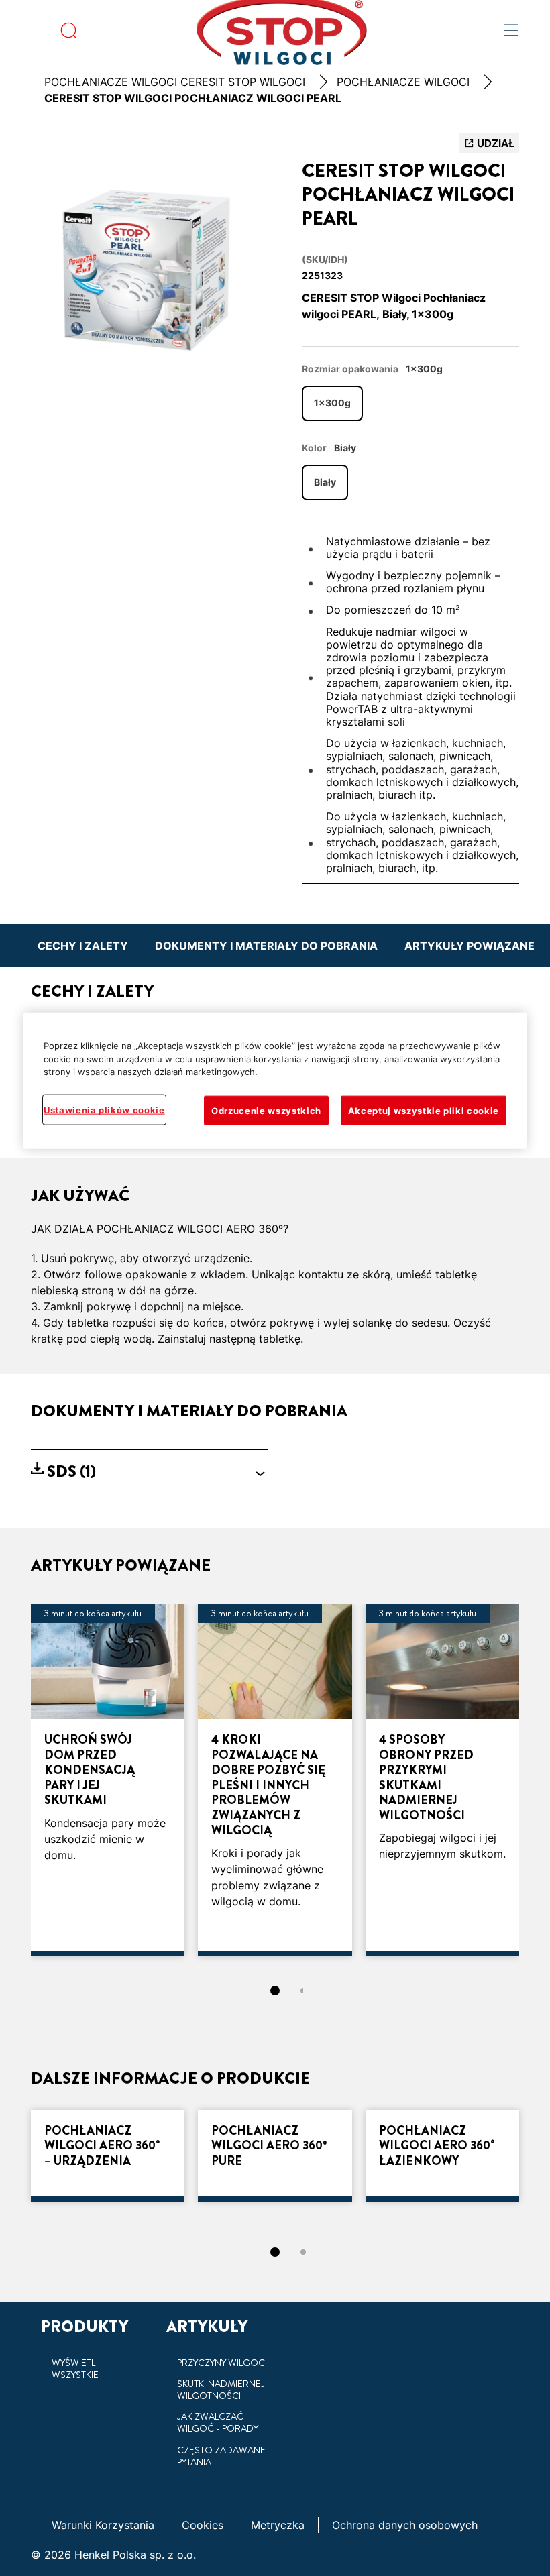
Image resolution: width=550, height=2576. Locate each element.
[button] (150, 1472)
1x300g (332, 403)
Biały (325, 482)
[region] (275, 1081)
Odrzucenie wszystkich (266, 1111)
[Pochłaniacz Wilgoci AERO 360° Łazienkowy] (442, 2156)
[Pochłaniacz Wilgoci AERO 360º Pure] (275, 2156)
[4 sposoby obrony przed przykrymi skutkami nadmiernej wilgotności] (442, 1780)
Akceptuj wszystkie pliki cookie (424, 1111)
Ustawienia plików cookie (104, 1110)
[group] (150, 265)
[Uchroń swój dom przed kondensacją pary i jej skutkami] (108, 1780)
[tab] (275, 1991)
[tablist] (275, 1991)
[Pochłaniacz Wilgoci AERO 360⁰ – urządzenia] (108, 2156)
